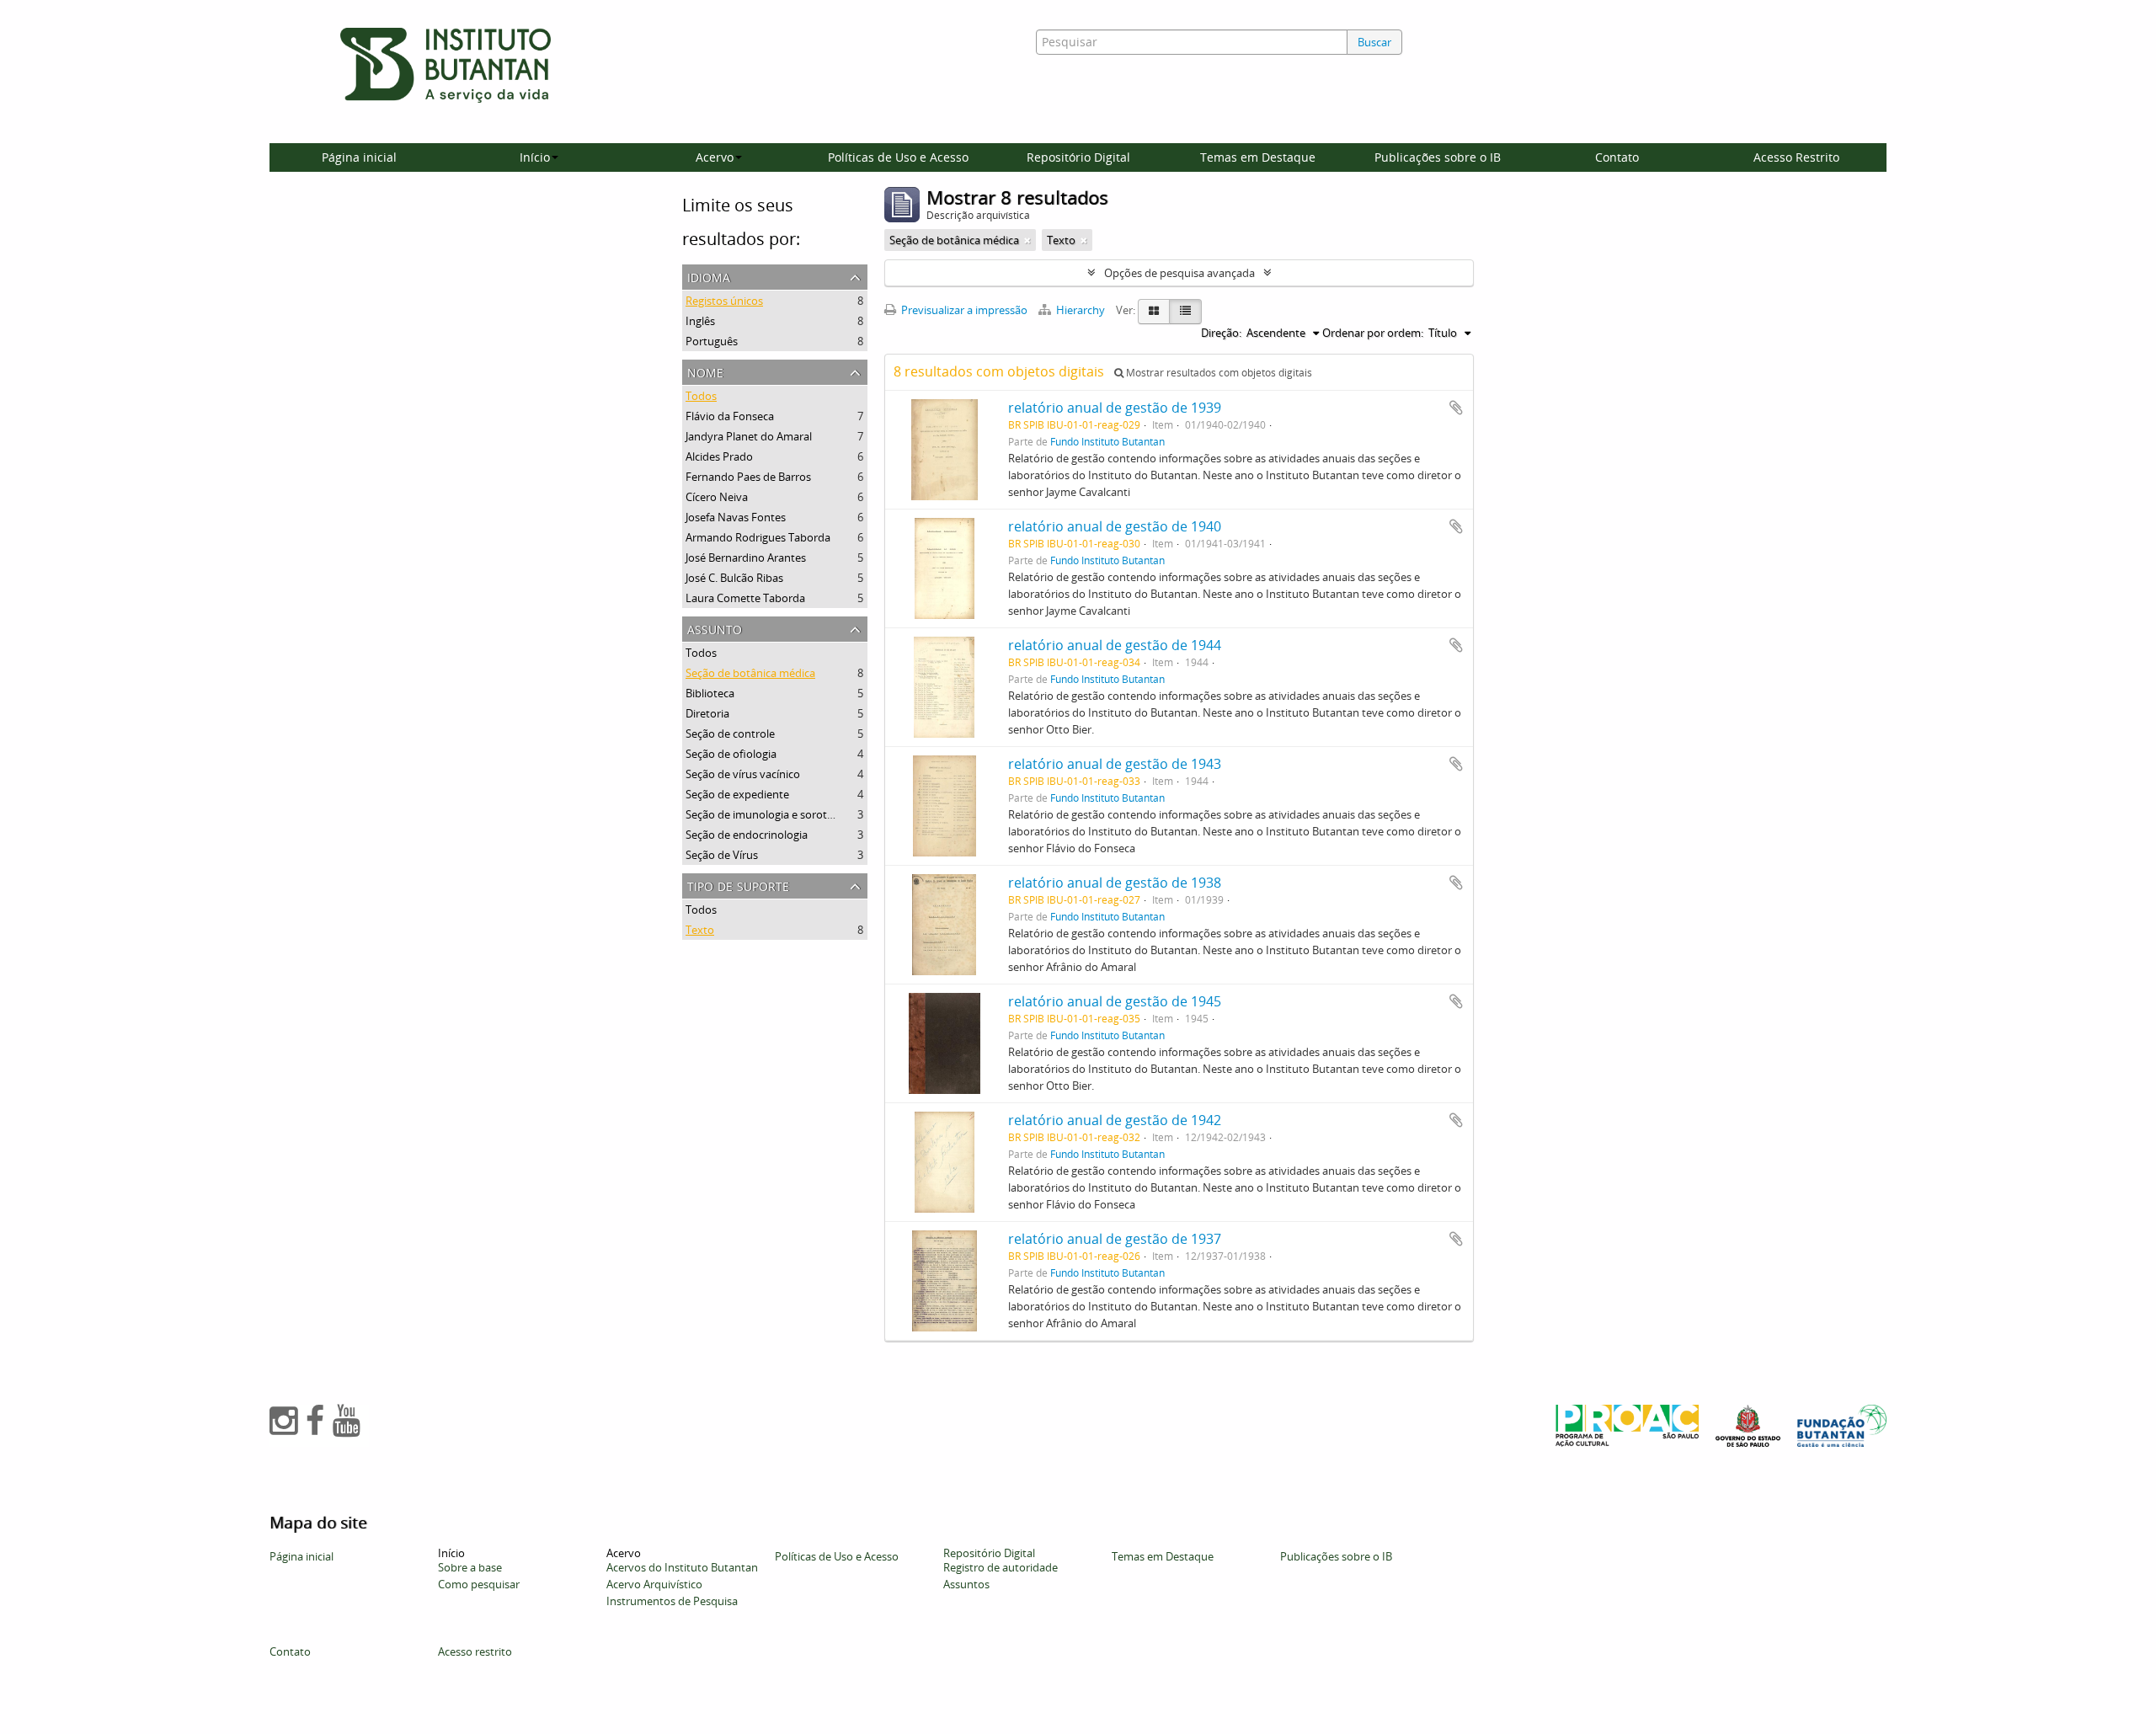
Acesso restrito (475, 1651)
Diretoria (707, 713)
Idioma (709, 276)
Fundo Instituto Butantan (1107, 441)
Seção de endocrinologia (747, 835)
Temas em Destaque (1258, 157)
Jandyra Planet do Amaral (749, 436)
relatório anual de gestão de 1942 (1115, 1120)
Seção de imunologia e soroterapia (772, 814)
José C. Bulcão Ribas (734, 578)
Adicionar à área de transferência (1456, 408)
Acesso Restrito (1796, 157)
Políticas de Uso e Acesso (898, 157)
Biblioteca (710, 693)
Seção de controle (730, 734)
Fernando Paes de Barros (748, 477)
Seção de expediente (737, 794)
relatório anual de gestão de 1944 (1115, 645)
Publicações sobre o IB (1438, 157)
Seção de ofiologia (731, 754)
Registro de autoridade (1001, 1567)
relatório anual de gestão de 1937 (1115, 1239)
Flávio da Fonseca (730, 416)
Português (712, 341)
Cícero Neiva (717, 497)
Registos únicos (724, 301)
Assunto (715, 628)
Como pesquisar (479, 1584)
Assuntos (966, 1584)
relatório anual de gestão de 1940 (1115, 526)
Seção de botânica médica (750, 673)
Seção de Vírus (722, 855)
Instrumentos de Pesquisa (672, 1601)
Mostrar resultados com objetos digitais (1218, 373)
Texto (700, 930)
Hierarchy (1081, 310)
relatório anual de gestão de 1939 (1115, 408)
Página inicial (359, 157)
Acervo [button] (715, 157)
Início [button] (535, 157)
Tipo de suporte (738, 885)
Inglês (700, 321)
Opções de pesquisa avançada (1179, 273)
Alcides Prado (719, 456)
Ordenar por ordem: (1373, 333)
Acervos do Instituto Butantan (682, 1567)
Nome (705, 371)
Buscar (1374, 42)
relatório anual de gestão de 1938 (1115, 883)
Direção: (1221, 333)
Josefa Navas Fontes (736, 517)
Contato (1617, 157)
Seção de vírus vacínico (743, 774)
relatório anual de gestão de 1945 (1115, 1001)
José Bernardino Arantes (746, 558)
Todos (701, 396)
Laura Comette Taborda (745, 598)
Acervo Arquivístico (654, 1584)
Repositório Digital (1078, 157)
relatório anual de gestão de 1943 (1115, 764)
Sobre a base (470, 1567)
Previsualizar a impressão (963, 310)
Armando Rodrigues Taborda (758, 537)
